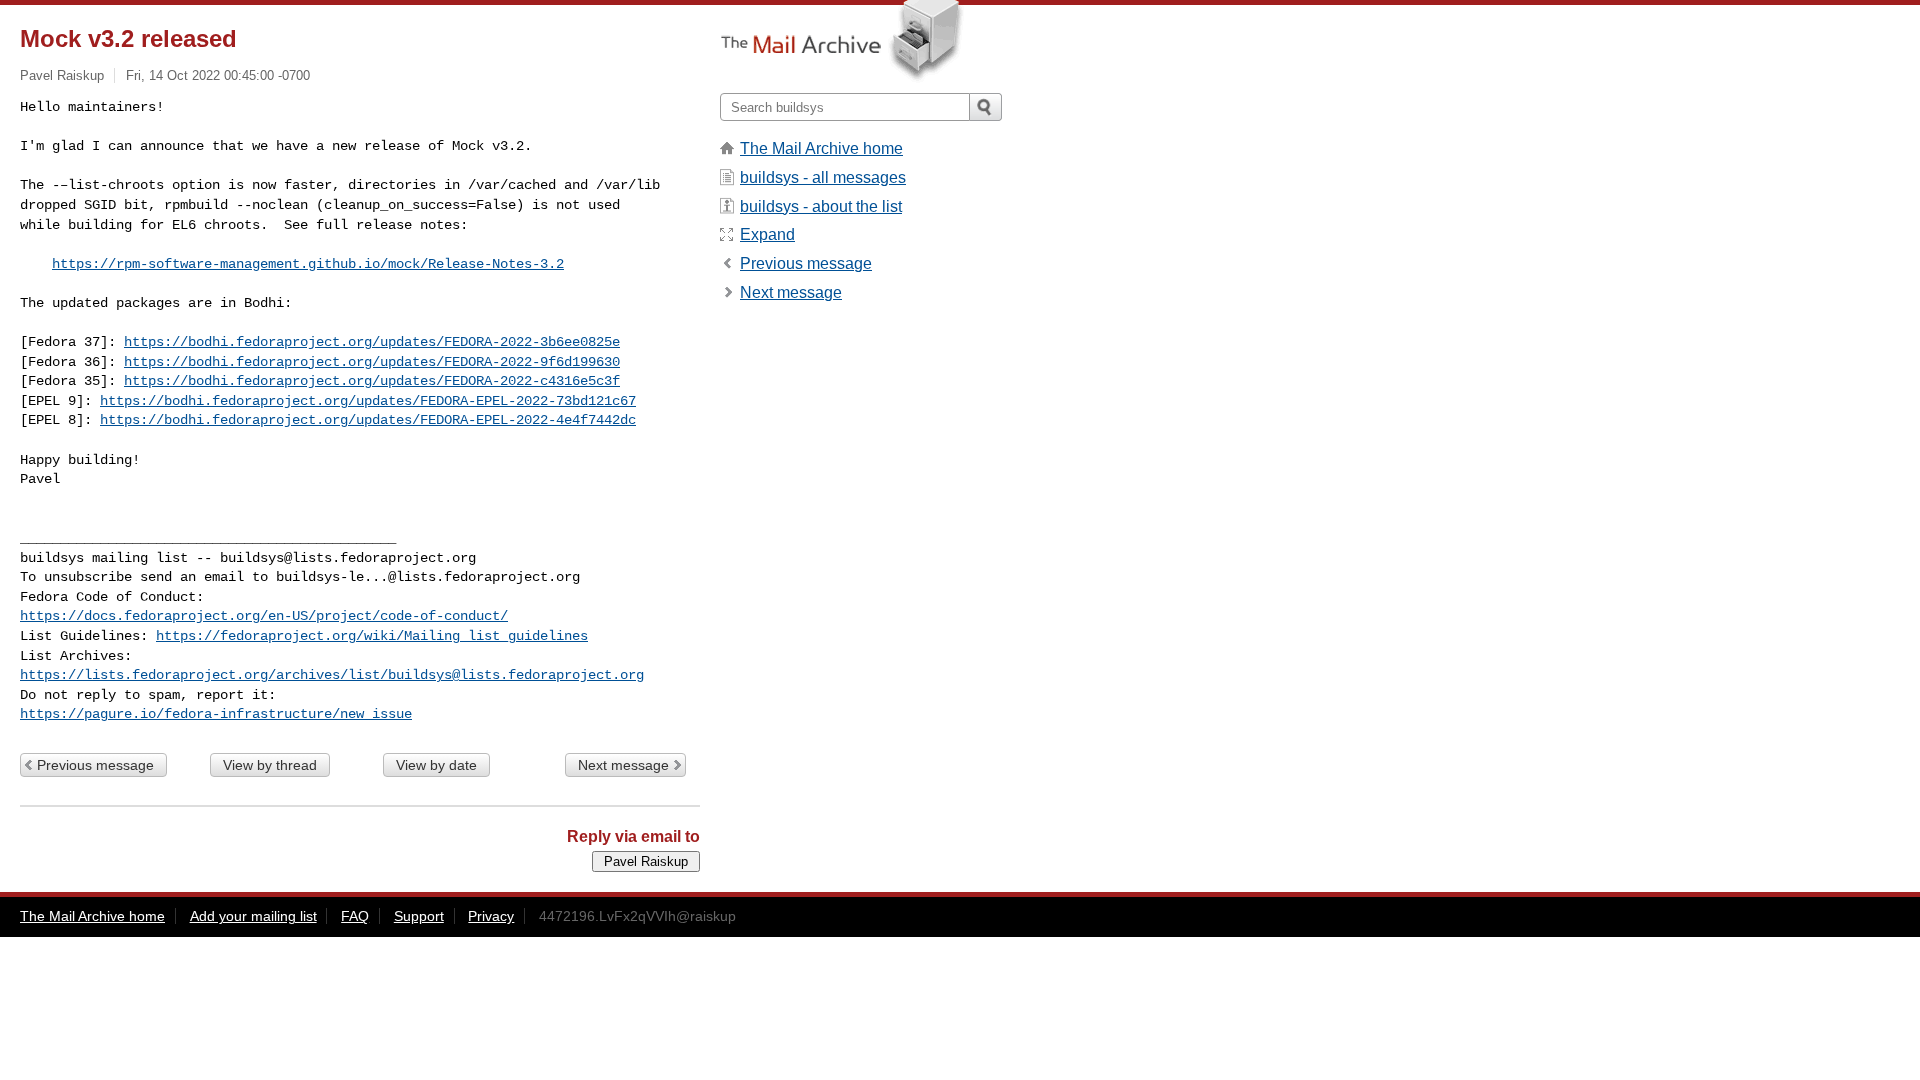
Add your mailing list (253, 916)
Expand (767, 234)
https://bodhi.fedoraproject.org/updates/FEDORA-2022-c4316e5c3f (372, 381)
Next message (623, 765)
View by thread (270, 765)
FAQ (355, 916)
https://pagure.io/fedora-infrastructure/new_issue (216, 714)
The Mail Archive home (821, 148)
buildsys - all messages (823, 177)
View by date (436, 765)
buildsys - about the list (821, 206)
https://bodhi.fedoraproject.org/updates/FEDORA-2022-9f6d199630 (372, 362)
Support (419, 916)
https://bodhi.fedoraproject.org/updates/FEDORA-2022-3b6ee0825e (372, 342)
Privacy (491, 916)
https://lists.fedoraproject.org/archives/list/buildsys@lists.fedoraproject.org (332, 675)
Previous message (95, 765)
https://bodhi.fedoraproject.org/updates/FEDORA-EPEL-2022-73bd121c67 (368, 401)
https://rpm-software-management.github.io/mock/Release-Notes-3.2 (308, 264)
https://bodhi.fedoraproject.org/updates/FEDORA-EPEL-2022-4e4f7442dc (368, 420)
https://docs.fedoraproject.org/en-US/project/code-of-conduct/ (264, 616)
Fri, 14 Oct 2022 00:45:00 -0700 (218, 75)
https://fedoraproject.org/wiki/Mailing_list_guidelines (372, 636)
